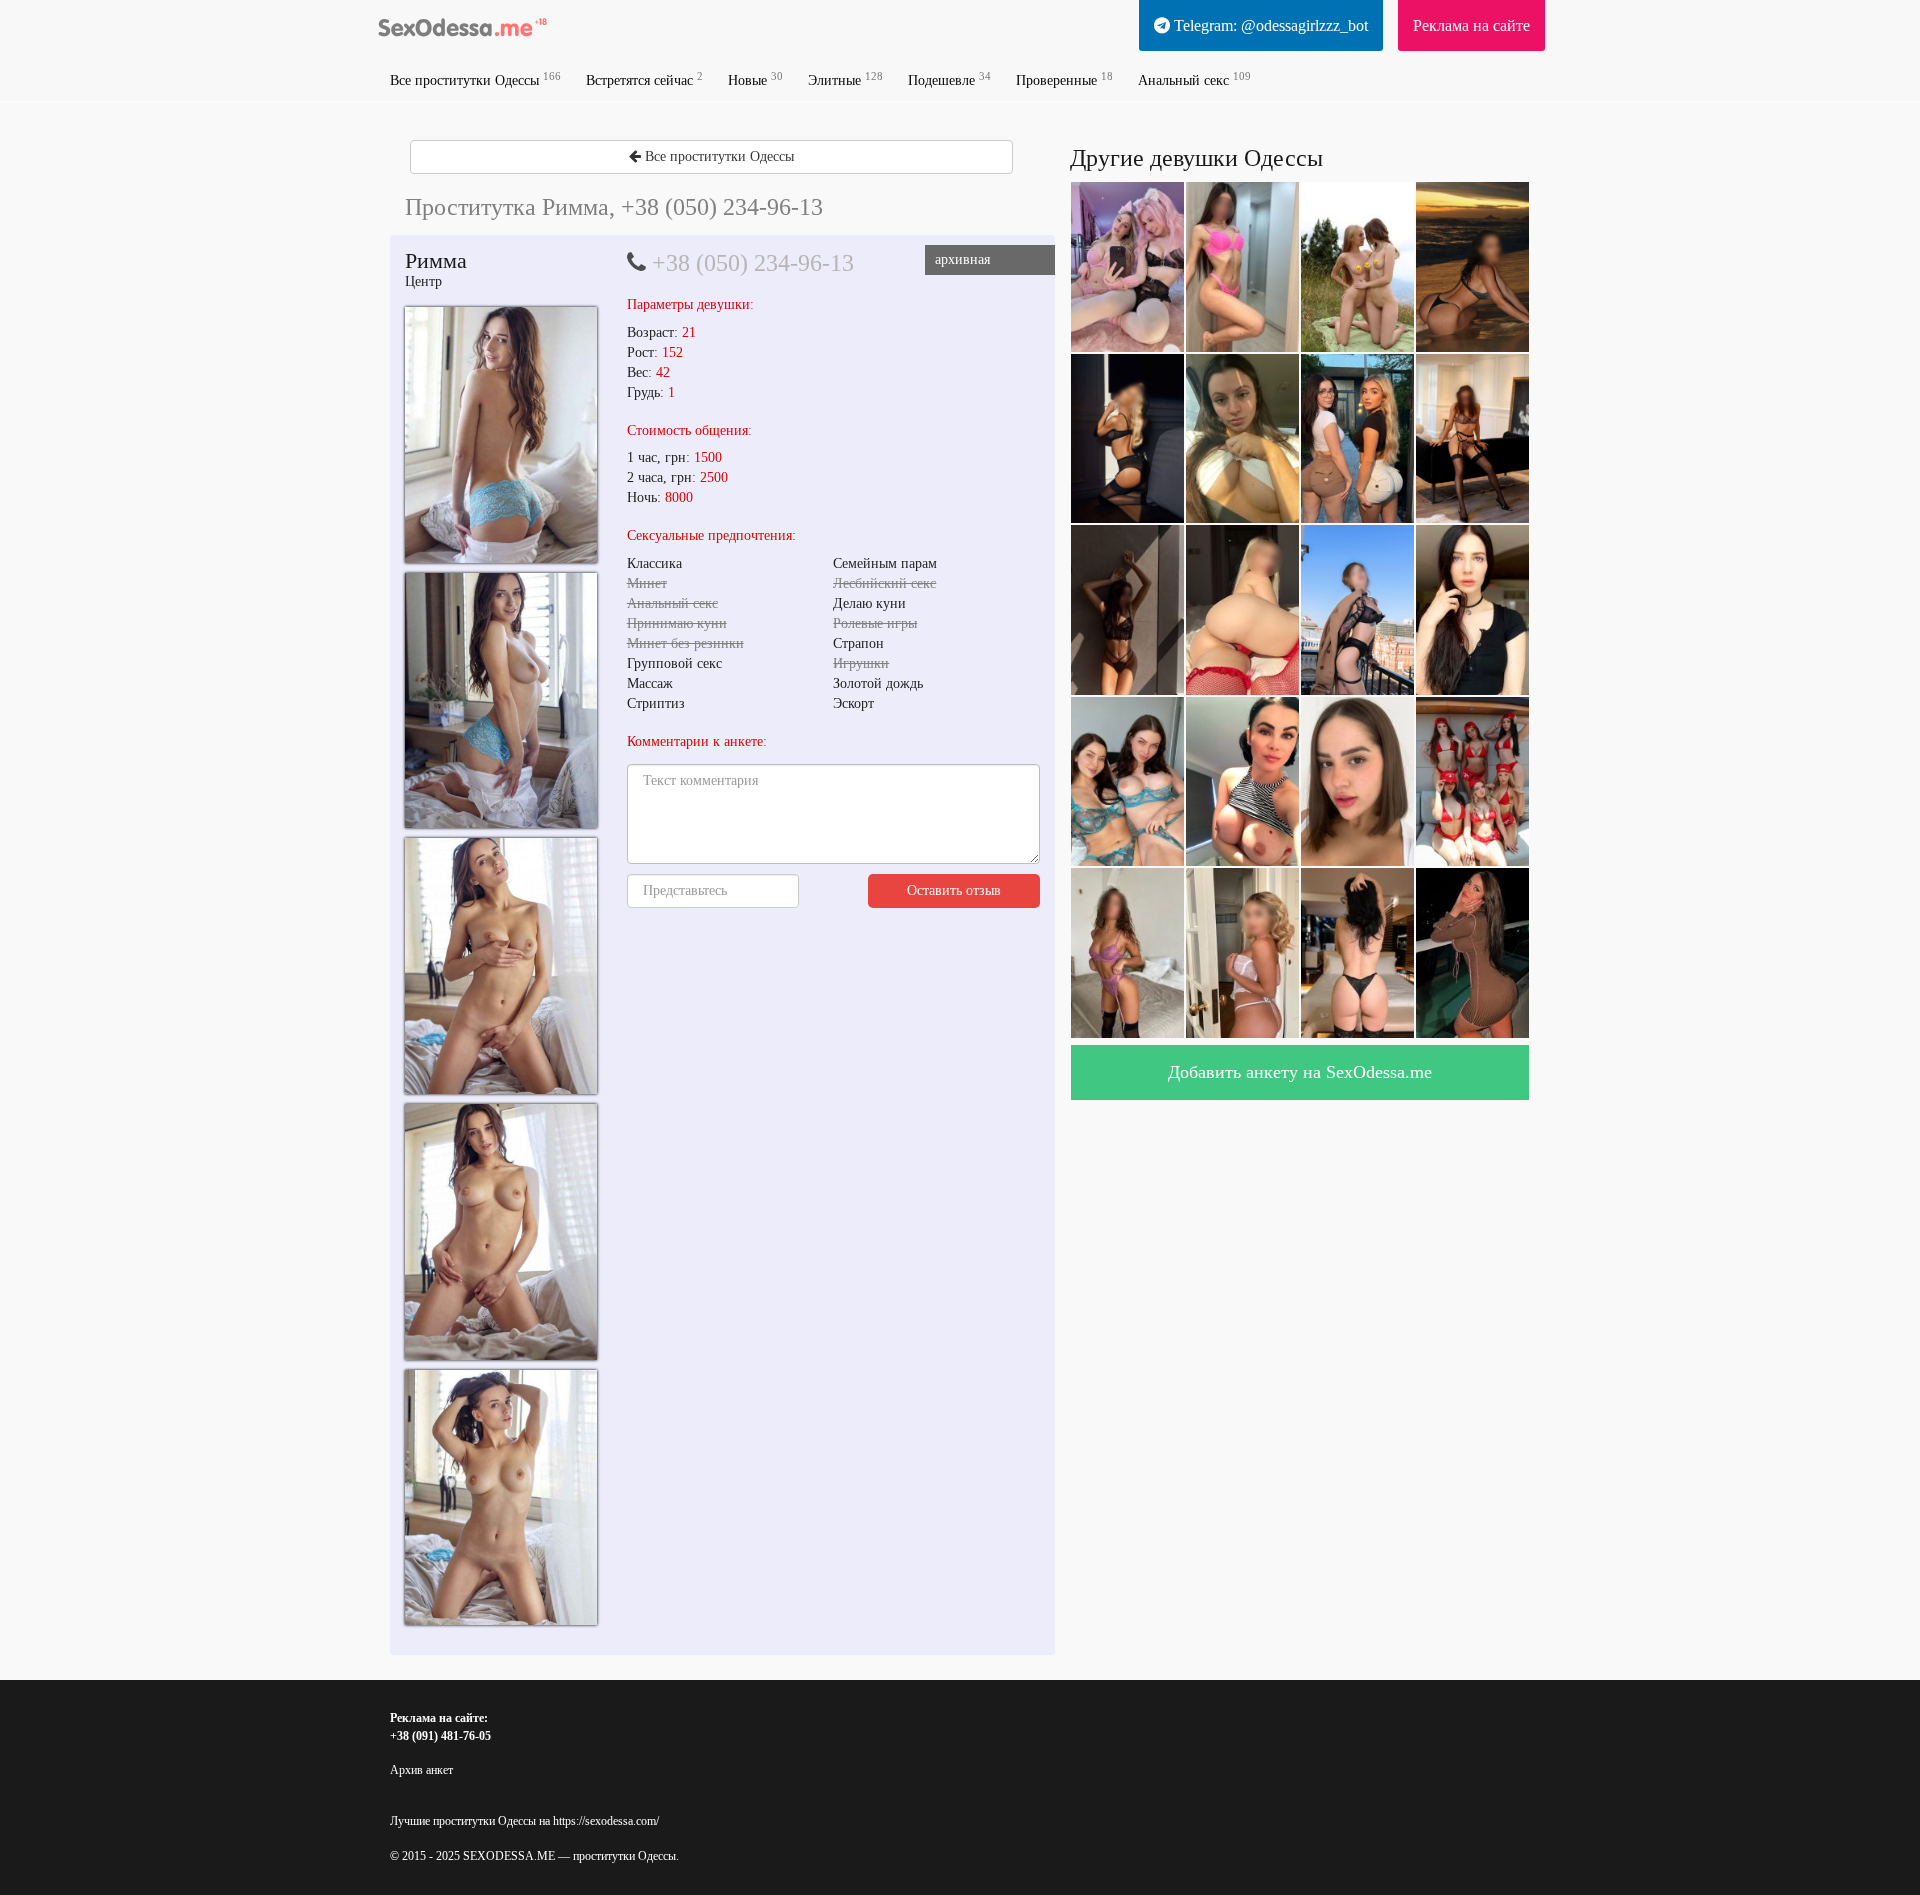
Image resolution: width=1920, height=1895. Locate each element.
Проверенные (1064, 79)
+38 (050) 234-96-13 (753, 263)
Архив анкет (421, 1770)
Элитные (845, 79)
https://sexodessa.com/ (606, 1821)
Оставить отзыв (954, 890)
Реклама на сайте (1471, 25)
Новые (755, 79)
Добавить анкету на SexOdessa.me (1300, 1072)
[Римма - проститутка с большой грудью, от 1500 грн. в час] (501, 434)
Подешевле (949, 79)
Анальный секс (1194, 79)
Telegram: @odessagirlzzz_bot (1269, 25)
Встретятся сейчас (644, 79)
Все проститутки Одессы (475, 79)
